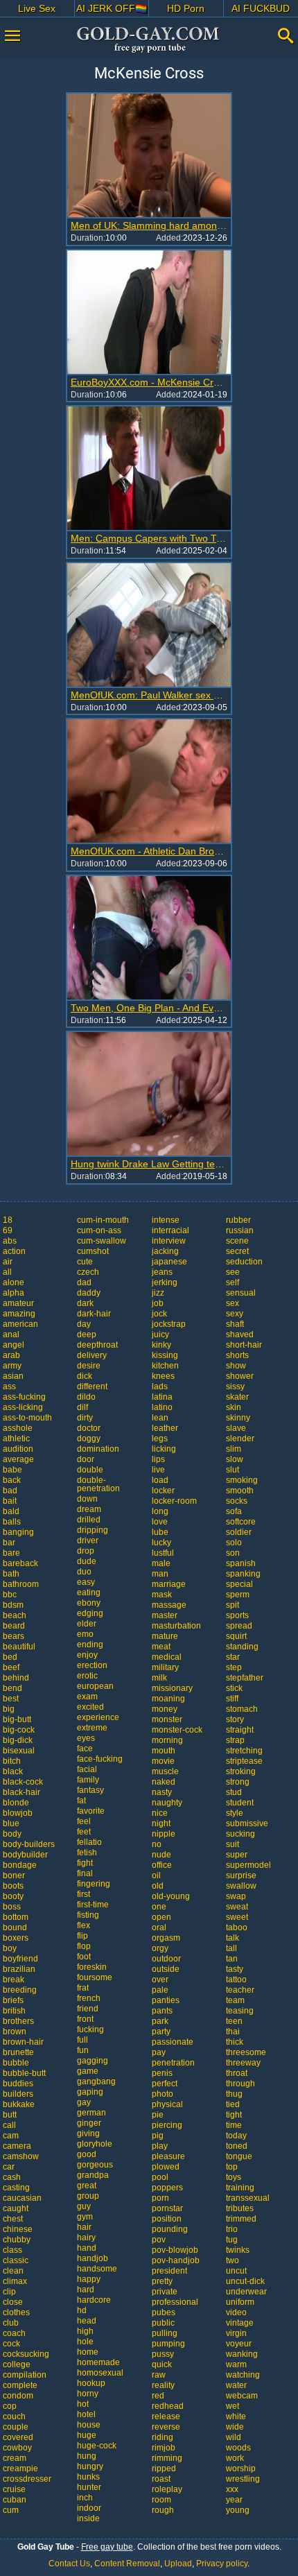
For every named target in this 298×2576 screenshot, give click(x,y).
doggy (89, 1439)
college (17, 2364)
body (12, 1834)
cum (11, 2510)
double (90, 1470)
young (238, 2510)
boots (13, 1886)
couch (14, 2416)
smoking (242, 1480)
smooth (240, 1491)
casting (16, 2188)
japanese (169, 1262)
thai (233, 2032)
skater (237, 1397)
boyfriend (20, 1959)
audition (18, 1449)
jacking (165, 1251)
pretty (162, 2281)
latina (162, 1397)
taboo (237, 1927)
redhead (168, 2406)
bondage (20, 1865)
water (236, 2385)
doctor (89, 1428)
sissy (235, 1386)
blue (11, 1823)
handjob (93, 2258)
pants (162, 2011)
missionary (172, 1688)
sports (237, 1615)
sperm (238, 1595)
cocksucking (26, 2354)
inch (85, 2498)
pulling (165, 2333)
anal (11, 1334)
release (166, 2416)
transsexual (248, 2198)
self (233, 1282)
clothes (16, 2312)
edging (90, 1613)
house (89, 2425)
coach (14, 2333)
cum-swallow (102, 1241)
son (233, 1553)
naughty (167, 1803)
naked (164, 1782)
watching (243, 2375)
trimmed (241, 2219)
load (160, 1480)
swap (236, 1896)
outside (166, 1969)
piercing (167, 2125)
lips (158, 1459)
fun (83, 2050)
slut (233, 1470)
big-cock (19, 1730)
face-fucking (100, 1759)
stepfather (245, 1678)
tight (234, 2115)
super (237, 1855)
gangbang (96, 2081)
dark (85, 1303)
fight (85, 1863)
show (236, 1366)
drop (86, 1551)
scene (237, 1241)
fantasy (90, 1790)
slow (235, 1459)
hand (87, 2248)
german (91, 2113)
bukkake (19, 2104)
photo (163, 2094)
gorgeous (95, 2165)
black (13, 1771)
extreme (92, 1728)
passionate (173, 2042)
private (165, 2292)
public (163, 2323)
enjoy (87, 1655)
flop (84, 1946)
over (160, 1980)
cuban (15, 2500)
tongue (239, 2156)
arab (11, 1355)
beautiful (19, 1647)
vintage (240, 2323)
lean (160, 1418)
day (84, 1324)
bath (11, 1574)
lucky (161, 1543)
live (158, 1470)
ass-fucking (24, 1397)
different (92, 1386)
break (14, 1980)
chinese (18, 2229)
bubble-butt (24, 2073)
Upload (178, 2564)
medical (167, 1657)
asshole (18, 1428)
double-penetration (98, 1484)
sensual (241, 1293)
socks (237, 1501)
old (158, 1886)
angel (14, 1345)
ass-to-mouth (27, 1418)
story (235, 1719)
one (159, 1907)
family (88, 1780)
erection (92, 1665)
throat (237, 2073)
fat (81, 1801)
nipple (164, 1834)
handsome (97, 2269)
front (85, 2019)
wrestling (243, 2479)
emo (85, 1634)
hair (84, 2227)
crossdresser (27, 2479)
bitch (12, 1761)
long (160, 1511)
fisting (88, 1915)
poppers (167, 2188)
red (158, 2396)
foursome (95, 1977)
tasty (235, 1969)
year (234, 2500)
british (14, 2011)
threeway (243, 2063)
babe (12, 1470)
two (233, 2260)
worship (241, 2468)
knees (163, 1376)
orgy (160, 1948)
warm (236, 2364)
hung (87, 2456)
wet (233, 2406)
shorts (237, 1355)
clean (13, 2271)
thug (234, 2094)
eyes (86, 1738)
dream (89, 1509)
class (12, 2250)
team (235, 2000)
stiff (232, 1699)
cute (85, 1262)
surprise (241, 1875)
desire (89, 1366)
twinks (238, 2250)
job (158, 1303)
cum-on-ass (99, 1230)
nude (161, 1855)
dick (85, 1376)
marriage (169, 1584)
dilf (82, 1407)
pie (158, 2115)
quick (162, 2364)
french (89, 1998)
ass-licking (23, 1407)
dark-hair (94, 1314)
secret (237, 1251)
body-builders (29, 1844)
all (7, 1272)
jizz (158, 1293)
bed (10, 1657)
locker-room (174, 1501)
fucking (90, 2029)
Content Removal (127, 2564)
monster (167, 1719)
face (85, 1749)
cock (11, 2344)
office (162, 1865)
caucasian (22, 2198)
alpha (14, 1293)
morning (167, 1740)
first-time (93, 1905)
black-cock (23, 1782)
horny (88, 2394)
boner (14, 1875)
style (235, 1813)
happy (89, 2279)
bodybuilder (25, 1855)
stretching (244, 1751)
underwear (246, 2292)
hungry (90, 2466)
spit (233, 1605)
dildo (86, 1397)
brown (15, 2032)
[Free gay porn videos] (149, 40)
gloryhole (95, 2144)
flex (84, 1925)
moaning (168, 1699)
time (234, 2125)
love (160, 1522)
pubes (164, 2312)
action (14, 1251)
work (235, 2458)
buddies (18, 2084)
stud (234, 1792)
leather (165, 1428)
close (13, 2302)
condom (18, 2396)
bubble (16, 2063)
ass (9, 1386)
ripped (164, 2468)
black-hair (21, 1792)
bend (12, 1688)
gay (84, 2102)
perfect (165, 2084)
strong (238, 1782)
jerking (165, 1282)
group (88, 2196)
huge (87, 2435)
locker (163, 1491)
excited (90, 1707)
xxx (232, 2489)
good (87, 2154)
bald (11, 1511)
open (161, 1917)
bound (15, 1927)
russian (240, 1230)
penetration (173, 2063)
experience (98, 1717)
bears (14, 1636)
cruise (14, 2489)
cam (11, 2136)
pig (158, 2136)
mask (162, 1595)
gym (85, 2217)
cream (15, 2458)
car (9, 2167)
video (236, 2312)
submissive (247, 1823)
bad (10, 1491)
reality (163, 2385)
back (12, 1480)
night (161, 1823)
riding (163, 2437)
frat (83, 1988)
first (84, 1894)
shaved (240, 1334)
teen (234, 2021)
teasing (240, 2011)
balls (12, 1522)
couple (16, 2427)
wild (234, 2437)
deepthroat (97, 1345)
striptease (244, 1761)
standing (242, 1647)
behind (16, 1678)
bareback (20, 1563)
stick (234, 1688)
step (234, 1667)
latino (162, 1407)
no (157, 1844)
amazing (19, 1314)
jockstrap (169, 1324)
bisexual (19, 1751)
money (165, 1709)
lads (160, 1386)
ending (90, 1645)
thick (235, 2042)
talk (233, 1938)
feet (84, 1832)
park (160, 2021)
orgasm (166, 1938)
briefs (13, 2000)
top (232, 2167)
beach (15, 1615)
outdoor (166, 1959)
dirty (85, 1418)
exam (87, 1697)
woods (238, 2448)
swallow (241, 1886)
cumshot (93, 1251)
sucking (240, 1834)
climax (15, 2281)
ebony (89, 1603)
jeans (162, 1272)
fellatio (89, 1842)
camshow (21, 2156)
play (160, 2146)
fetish (87, 1853)
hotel (86, 2414)
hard (86, 2290)
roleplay (167, 2489)
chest (13, 2219)
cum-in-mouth (103, 1220)
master (165, 1615)
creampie (20, 2468)
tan (232, 1959)
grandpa (93, 2175)
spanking (243, 1574)
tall (231, 1948)
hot (83, 2404)
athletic (16, 1439)
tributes (240, 2208)
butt (10, 2115)
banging (18, 1532)
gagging (93, 2061)
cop (10, 2406)
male (161, 1563)
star (233, 1657)
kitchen (165, 1366)
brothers (18, 2021)
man (160, 1574)
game (88, 2071)
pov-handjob (176, 2260)
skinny (238, 1418)
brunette (18, 2052)
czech (88, 1272)
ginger (89, 2123)
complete (20, 2385)
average (18, 1459)
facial (87, 1769)
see (233, 1272)
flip (82, 1936)
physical (167, 2104)
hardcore (94, 2300)
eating (89, 1592)
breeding (20, 1990)
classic (16, 2260)
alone (14, 1282)
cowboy (17, 2448)
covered (18, 2437)
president (169, 2271)
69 (8, 1230)
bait (10, 1501)
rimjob (164, 2448)
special (239, 1584)
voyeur (239, 2344)
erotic (87, 1676)
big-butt (17, 1719)
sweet (237, 1917)
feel (84, 1821)
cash (12, 2177)
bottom (16, 1917)
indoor (89, 2508)
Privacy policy (222, 2564)
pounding (170, 2229)
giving (88, 2133)
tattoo (236, 1980)
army (12, 1366)
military (165, 1667)
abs (10, 1241)
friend (88, 2009)
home (88, 2352)
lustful (163, 1553)
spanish (241, 1563)
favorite (91, 1811)
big (9, 1709)
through (240, 2084)
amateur (18, 1303)
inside (88, 2518)
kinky (161, 1345)
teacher (240, 1990)
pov (159, 2240)
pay (159, 2052)
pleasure (168, 2156)
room (161, 2500)
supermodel (248, 1865)
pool (160, 2177)
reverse (166, 2427)
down (87, 1499)
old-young (171, 1896)
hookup (91, 2383)
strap (235, 1740)
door (86, 1459)
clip (9, 2292)
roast (161, 2479)
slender (240, 1439)
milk (159, 1678)
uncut (236, 2271)
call (9, 2125)
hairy (86, 2238)
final (85, 1873)
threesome (246, 2052)
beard (14, 1626)
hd (82, 2310)
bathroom (21, 1584)
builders (18, 2094)
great (87, 2186)
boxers (16, 1938)
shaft (235, 1324)
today (236, 2136)
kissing (165, 1355)
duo (84, 1572)
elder (87, 1624)
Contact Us (69, 2564)
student (240, 1803)
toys (234, 2177)
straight (240, 1730)
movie (163, 1761)
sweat (237, 1907)
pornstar (167, 2208)
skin (234, 1407)
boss (12, 1907)
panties (166, 2000)
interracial (170, 1230)
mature (165, 1636)
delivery (92, 1355)
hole (85, 2342)
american (20, 1324)
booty (13, 1896)
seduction (244, 1262)
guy (84, 2206)
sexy (235, 1314)
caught (16, 2208)
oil (156, 1875)
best (11, 1699)
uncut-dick (245, 2281)
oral (159, 1927)
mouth (164, 1751)
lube (160, 1532)
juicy (160, 1334)
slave (236, 1428)
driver (88, 1540)
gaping (90, 2092)
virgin (236, 2333)
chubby (17, 2240)
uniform (240, 2302)
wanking (242, 2354)
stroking (241, 1771)
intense (166, 1220)
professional (175, 2302)
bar (9, 1543)
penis (162, 2073)
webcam (242, 2396)
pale (160, 1990)
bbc (10, 1595)
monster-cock (177, 1730)
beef (11, 1667)
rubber (238, 1220)
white (236, 2416)
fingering (94, 1884)
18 (8, 1220)
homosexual (100, 2373)
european (95, 1686)
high (85, 2331)
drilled (89, 1520)
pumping (168, 2344)
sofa (234, 1511)
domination (98, 1449)
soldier (239, 1532)
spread (239, 1626)
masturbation (176, 1626)
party (161, 2032)
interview (169, 1241)
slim (234, 1449)
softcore (241, 1522)
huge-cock (97, 2446)
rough (163, 2510)
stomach (242, 1709)
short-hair (244, 1345)
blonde (16, 1803)
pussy (163, 2354)
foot (84, 1957)
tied (233, 2104)
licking (164, 1449)
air (8, 1262)
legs (160, 1439)
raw (159, 2375)
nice (160, 1813)
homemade (98, 2362)
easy (86, 1582)
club (11, 2323)
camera (17, 2146)
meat (161, 1647)
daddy (89, 1293)
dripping (93, 1530)
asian (13, 1376)
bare (11, 1553)
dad (84, 1282)
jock (159, 1314)
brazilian (19, 1969)
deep (87, 1334)
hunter (89, 2487)
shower (240, 1376)
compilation (25, 2375)
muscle (165, 1771)
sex (233, 1303)
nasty (162, 1792)
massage (169, 1605)
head (87, 2321)
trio (232, 2229)
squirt (236, 1636)
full (82, 2040)
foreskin (92, 1967)
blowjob (18, 1813)
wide (235, 2427)
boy (10, 1948)
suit (233, 1844)
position (167, 2219)
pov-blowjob (175, 2250)
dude (87, 1561)
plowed (166, 2167)
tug (232, 2240)
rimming (167, 2458)
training (240, 2188)
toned (237, 2146)
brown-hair (23, 2042)
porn (160, 2198)
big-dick (18, 1740)
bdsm (13, 1605)
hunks (88, 2477)
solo (234, 1543)
